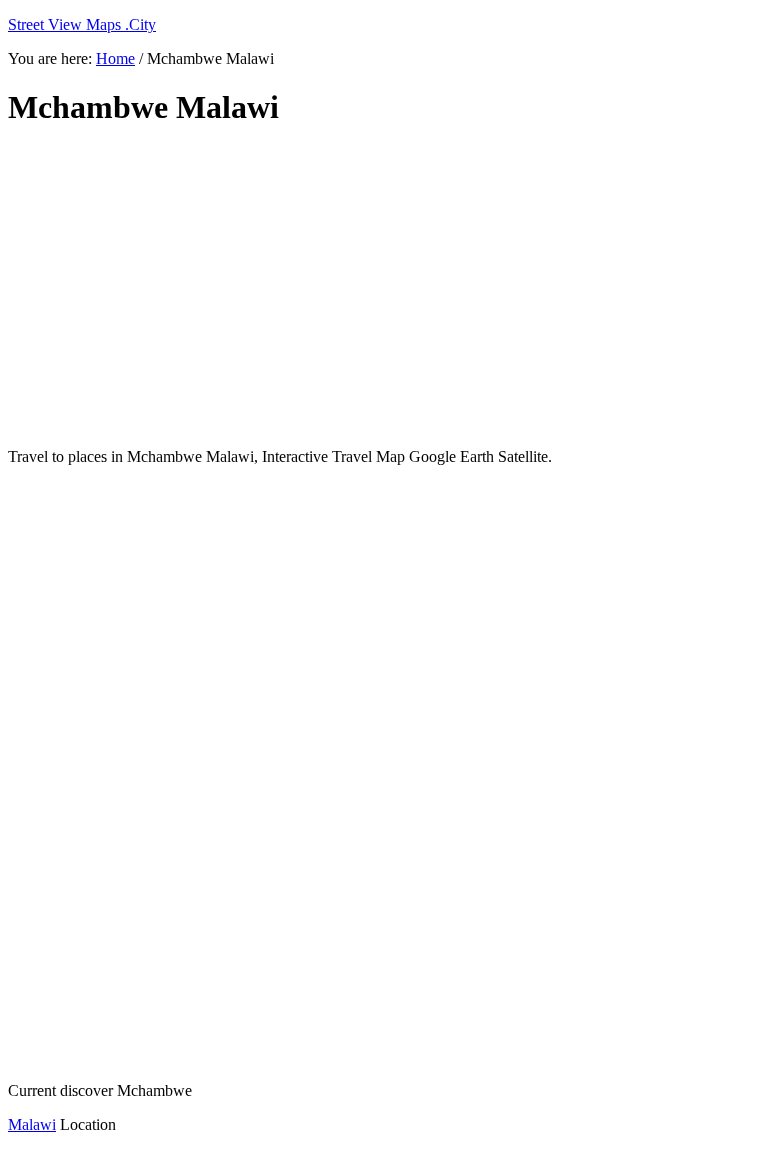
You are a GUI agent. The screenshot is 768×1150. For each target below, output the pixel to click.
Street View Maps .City (82, 24)
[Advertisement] (384, 288)
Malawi (32, 1124)
